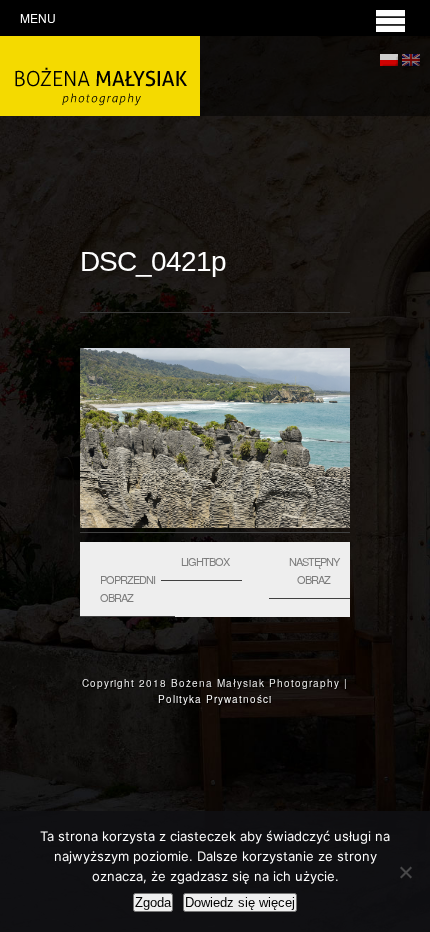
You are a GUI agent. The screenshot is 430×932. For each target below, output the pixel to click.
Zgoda (153, 902)
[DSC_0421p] (215, 523)
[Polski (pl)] (389, 56)
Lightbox (205, 561)
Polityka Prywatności (215, 699)
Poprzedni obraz (127, 588)
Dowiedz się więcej (240, 902)
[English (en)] (411, 56)
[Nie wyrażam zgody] (405, 872)
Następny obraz (314, 570)
